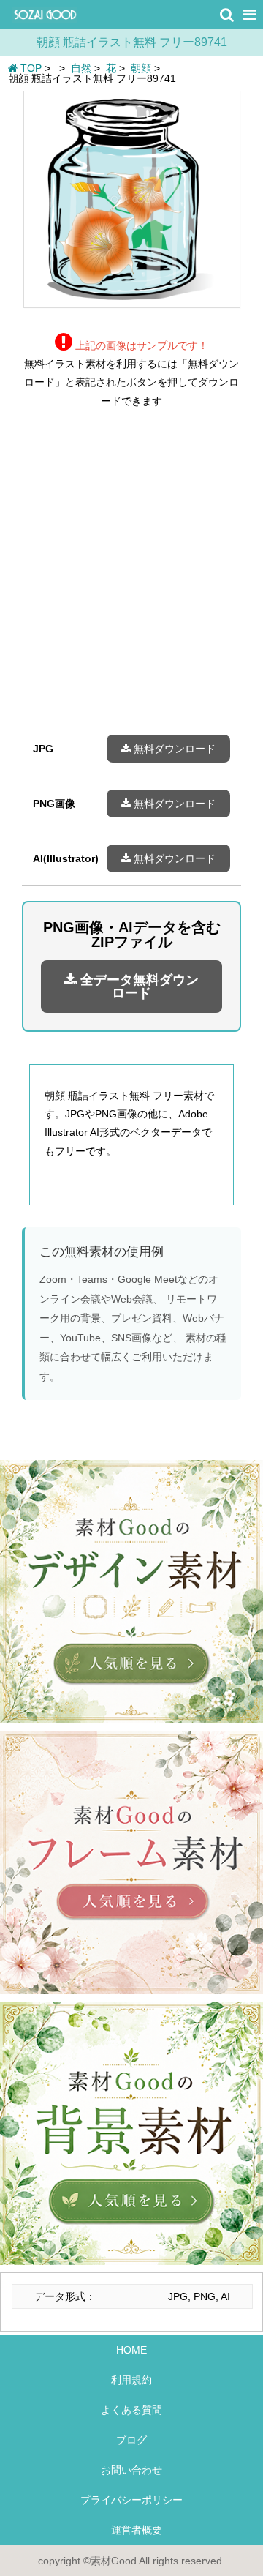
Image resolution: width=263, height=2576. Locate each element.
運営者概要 (131, 2530)
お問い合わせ (131, 2470)
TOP (30, 68)
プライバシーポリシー (131, 2500)
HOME (131, 2350)
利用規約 (131, 2380)
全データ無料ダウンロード (138, 986)
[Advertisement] (131, 583)
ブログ (131, 2440)
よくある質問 (131, 2410)
